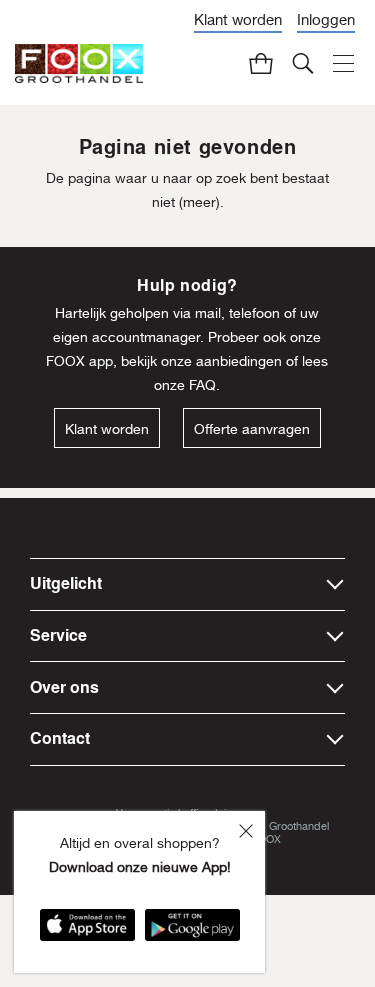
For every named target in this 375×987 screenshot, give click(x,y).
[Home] (79, 64)
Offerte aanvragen (252, 429)
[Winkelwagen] (261, 63)
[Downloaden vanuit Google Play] (192, 931)
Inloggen (326, 19)
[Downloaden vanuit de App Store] (87, 931)
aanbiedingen (239, 361)
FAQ (202, 385)
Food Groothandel (285, 825)
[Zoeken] (303, 63)
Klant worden (238, 19)
